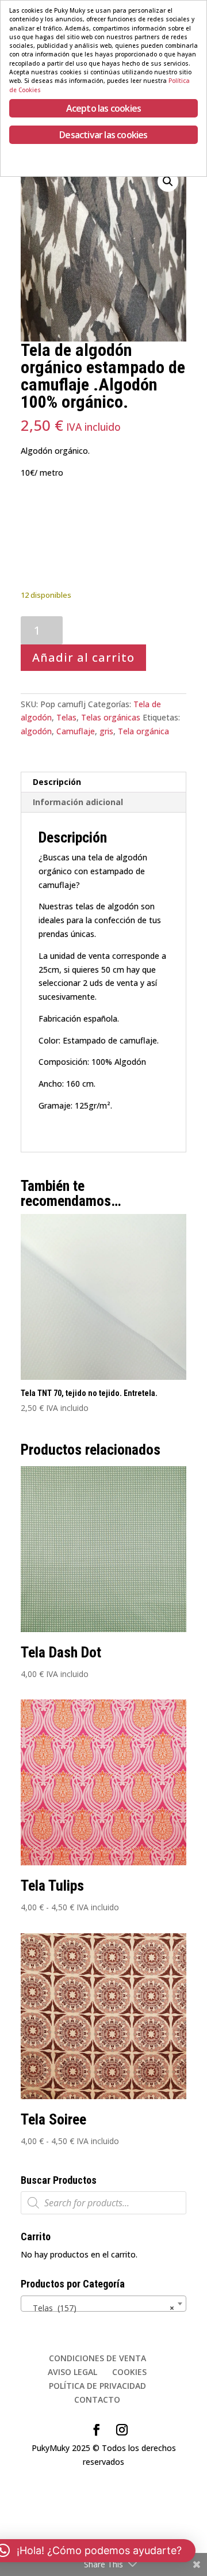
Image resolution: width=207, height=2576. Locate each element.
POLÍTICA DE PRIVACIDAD (97, 2386)
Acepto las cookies (104, 108)
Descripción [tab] (57, 782)
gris (106, 731)
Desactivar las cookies (103, 135)
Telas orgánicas (111, 717)
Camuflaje (76, 731)
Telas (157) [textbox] (100, 2308)
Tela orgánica (143, 731)
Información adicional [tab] (78, 802)
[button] (168, 181)
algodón (36, 731)
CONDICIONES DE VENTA (97, 2358)
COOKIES (129, 2372)
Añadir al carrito (83, 657)
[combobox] (103, 2304)
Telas (66, 717)
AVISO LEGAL (72, 2372)
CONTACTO (97, 2399)
